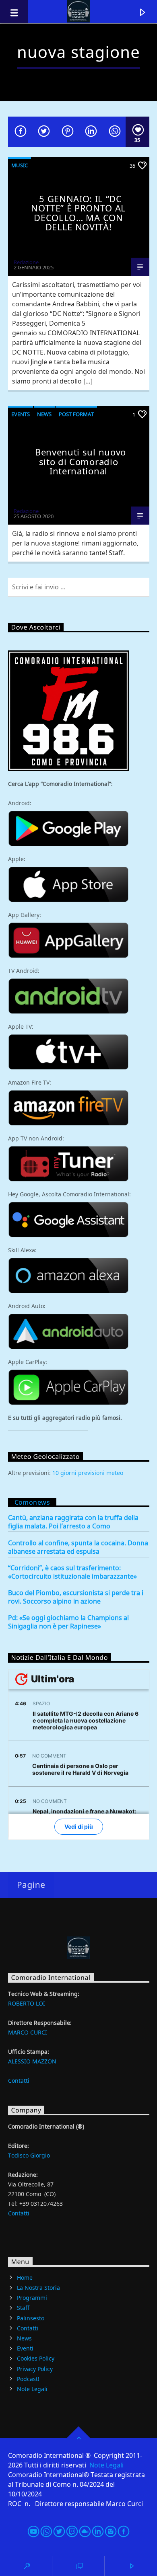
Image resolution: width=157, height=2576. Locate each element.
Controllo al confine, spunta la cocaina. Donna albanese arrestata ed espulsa (78, 1547)
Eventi (25, 2348)
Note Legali (32, 2389)
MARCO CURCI (28, 2032)
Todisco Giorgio (29, 2155)
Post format (76, 414)
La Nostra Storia (38, 2288)
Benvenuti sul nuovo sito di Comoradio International (81, 461)
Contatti (19, 2081)
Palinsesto (31, 2318)
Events (21, 414)
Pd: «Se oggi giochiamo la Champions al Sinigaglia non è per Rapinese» (68, 1622)
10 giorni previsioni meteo (88, 1473)
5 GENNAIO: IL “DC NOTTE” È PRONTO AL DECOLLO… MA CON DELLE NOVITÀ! (78, 213)
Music (20, 165)
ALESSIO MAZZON (32, 2061)
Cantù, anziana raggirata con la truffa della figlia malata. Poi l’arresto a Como (73, 1522)
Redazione (26, 262)
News (44, 414)
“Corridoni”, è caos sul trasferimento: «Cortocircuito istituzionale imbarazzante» (72, 1572)
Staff (23, 2308)
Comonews (32, 1502)
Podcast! (28, 2379)
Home (25, 2278)
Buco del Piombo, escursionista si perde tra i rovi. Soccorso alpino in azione (76, 1597)
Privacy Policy (35, 2369)
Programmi (32, 2298)
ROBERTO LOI (27, 2003)
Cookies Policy (36, 2359)
